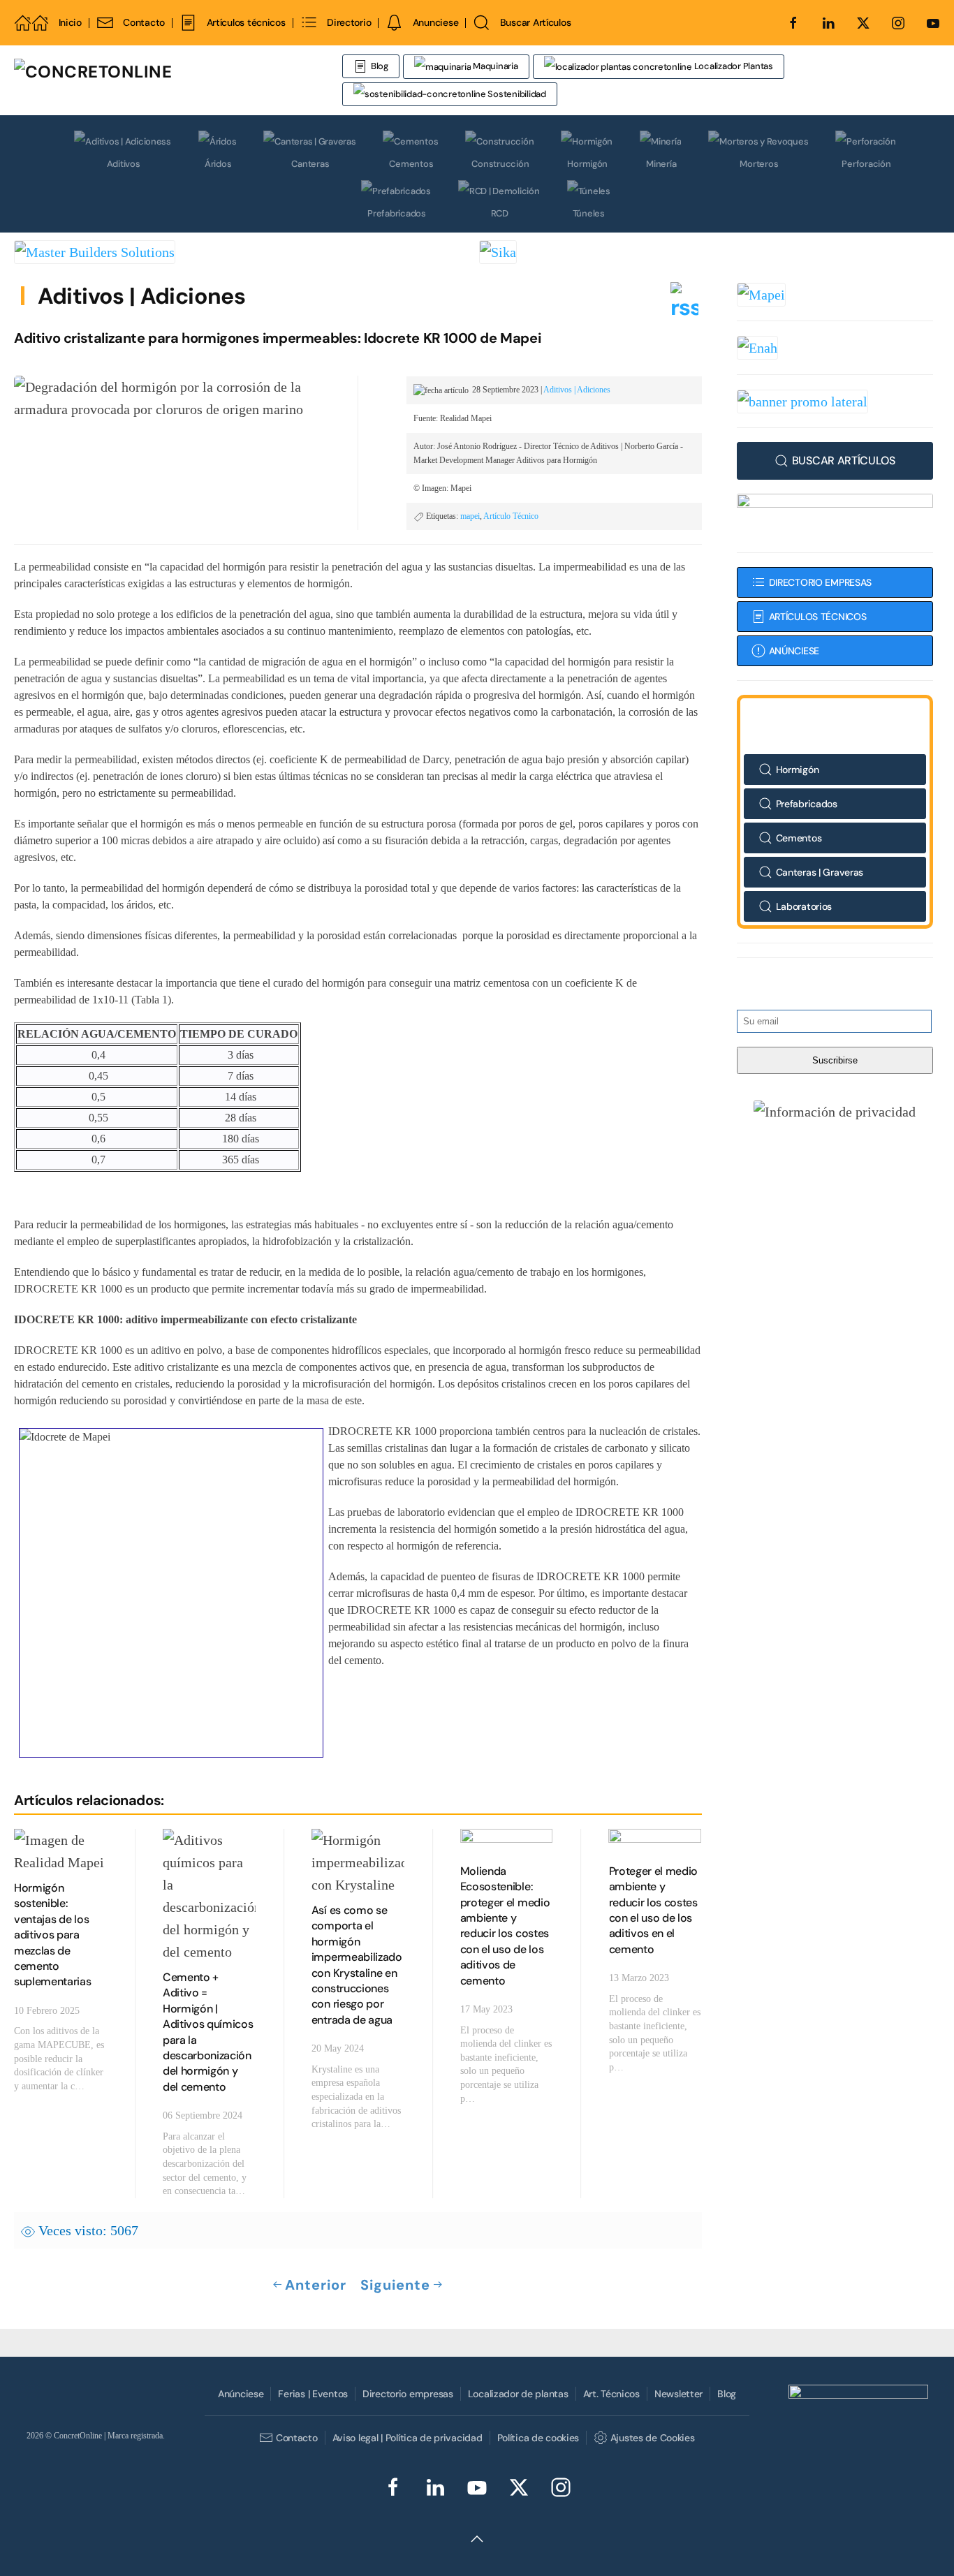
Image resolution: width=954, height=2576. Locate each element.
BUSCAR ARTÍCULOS (844, 461)
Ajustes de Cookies (652, 2438)
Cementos (411, 164)
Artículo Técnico (511, 516)
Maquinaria (494, 66)
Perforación (866, 164)
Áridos (218, 164)
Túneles (589, 213)
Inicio (70, 22)
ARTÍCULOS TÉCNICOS (818, 617)
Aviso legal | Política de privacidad (408, 2438)
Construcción (500, 164)
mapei (470, 516)
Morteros (759, 164)
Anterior (316, 2285)
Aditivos (124, 164)
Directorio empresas (408, 2394)
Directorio (349, 22)
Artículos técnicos (246, 22)
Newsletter (678, 2394)
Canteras (310, 164)
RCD (500, 213)
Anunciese (435, 22)
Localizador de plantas (518, 2394)
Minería (661, 164)
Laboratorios (804, 906)
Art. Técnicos (611, 2394)
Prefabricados (397, 213)
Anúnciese (241, 2394)
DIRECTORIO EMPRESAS (821, 582)
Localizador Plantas (733, 66)
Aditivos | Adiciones (141, 296)
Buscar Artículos (535, 22)
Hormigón (587, 164)
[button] (835, 1111)
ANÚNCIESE (794, 651)
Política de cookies (538, 2438)
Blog (380, 66)
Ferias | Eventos (313, 2394)
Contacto (144, 22)
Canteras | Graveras (820, 872)
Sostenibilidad (516, 94)
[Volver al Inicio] (178, 80)
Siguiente (395, 2285)
